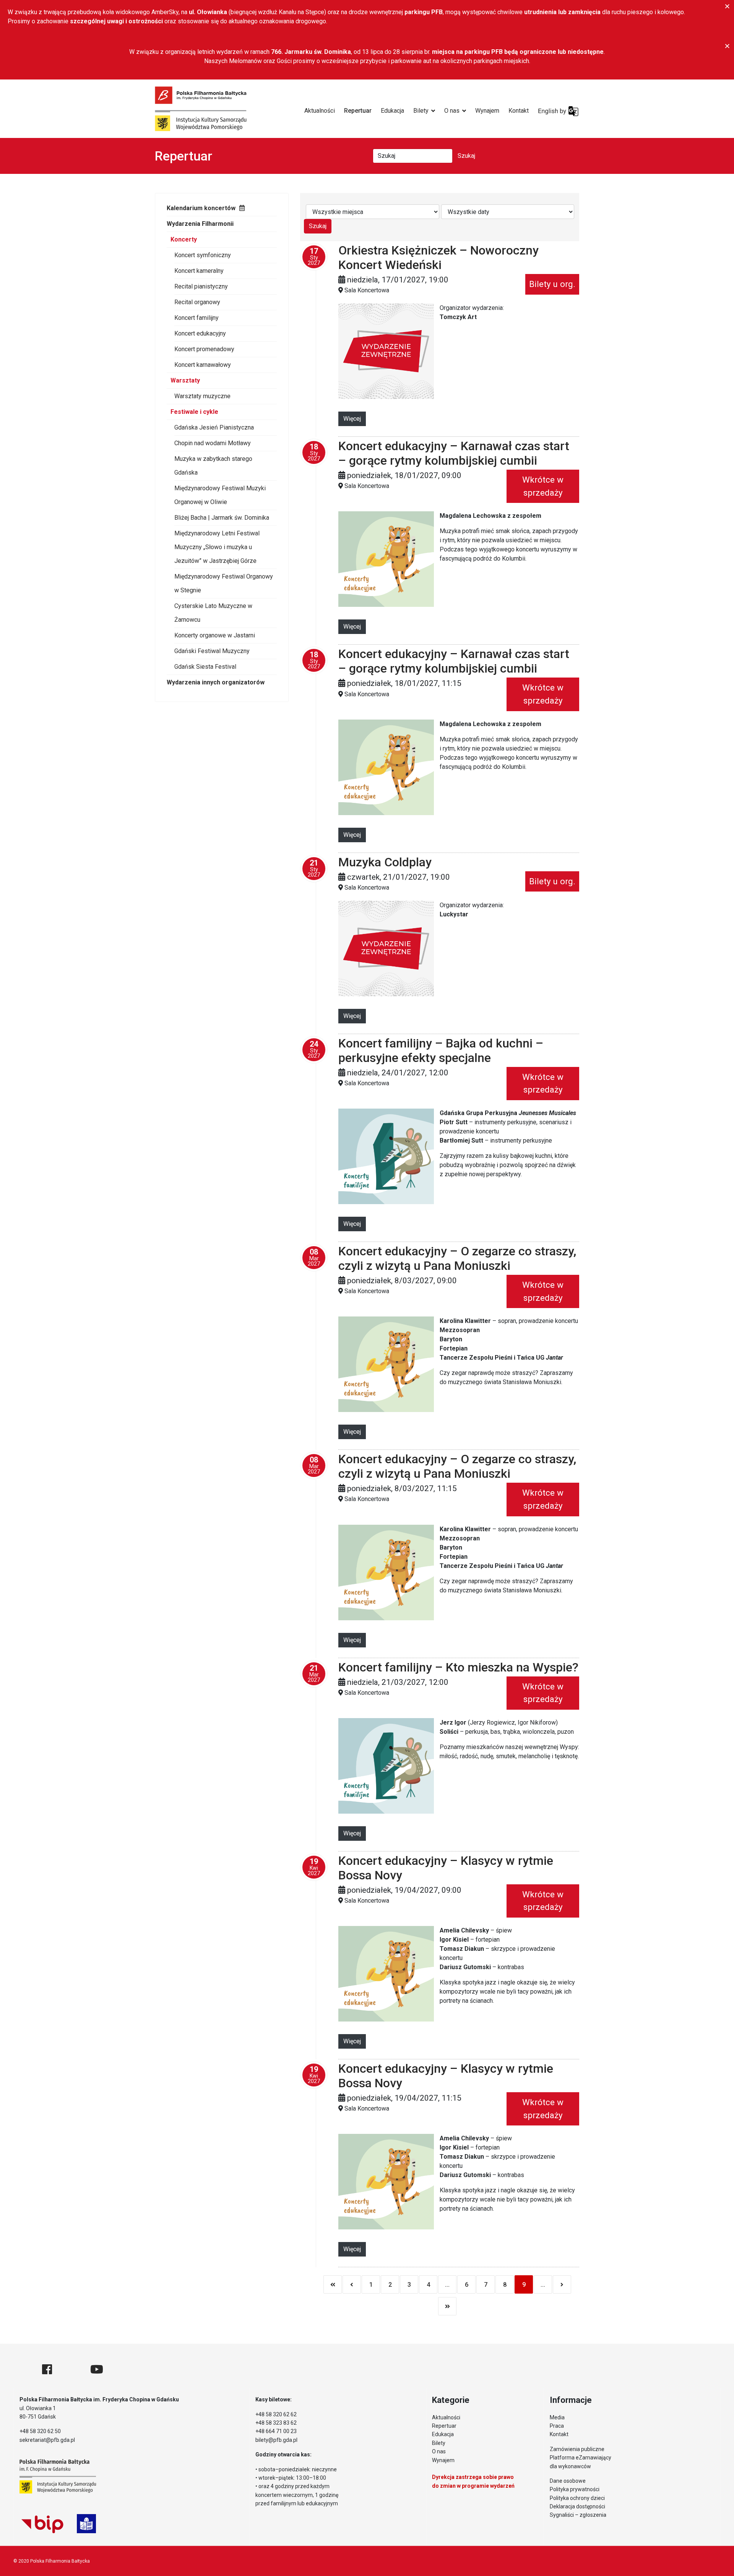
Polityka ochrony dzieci (577, 2498)
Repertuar (358, 111)
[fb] (47, 2369)
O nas (452, 111)
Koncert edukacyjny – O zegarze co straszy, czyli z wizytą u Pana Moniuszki (457, 1258)
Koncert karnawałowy (203, 365)
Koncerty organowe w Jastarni (215, 635)
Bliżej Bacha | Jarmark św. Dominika (222, 518)
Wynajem (487, 111)
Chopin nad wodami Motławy (213, 443)
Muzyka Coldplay (385, 862)
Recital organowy (197, 302)
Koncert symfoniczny (203, 255)
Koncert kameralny (199, 271)
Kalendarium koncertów (201, 208)
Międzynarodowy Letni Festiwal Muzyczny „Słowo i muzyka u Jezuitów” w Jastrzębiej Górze (217, 547)
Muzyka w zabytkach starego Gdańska (213, 466)
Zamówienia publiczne (577, 2449)
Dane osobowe (568, 2481)
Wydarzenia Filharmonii (200, 224)
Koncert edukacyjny (200, 333)
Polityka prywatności (575, 2489)
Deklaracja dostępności (577, 2506)
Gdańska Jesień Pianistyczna (214, 427)
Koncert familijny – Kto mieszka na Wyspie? (458, 1667)
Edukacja (392, 111)
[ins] (71, 2369)
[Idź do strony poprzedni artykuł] (352, 2284)
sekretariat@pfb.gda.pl (47, 2440)
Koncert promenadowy (204, 349)
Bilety (421, 111)
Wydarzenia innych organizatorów (216, 682)
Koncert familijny (196, 318)
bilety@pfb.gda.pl (276, 2440)
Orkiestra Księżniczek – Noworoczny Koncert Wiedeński (438, 258)
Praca (557, 2426)
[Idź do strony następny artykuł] (562, 2284)
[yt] (97, 2369)
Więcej (352, 419)
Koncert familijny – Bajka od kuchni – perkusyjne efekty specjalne (441, 1051)
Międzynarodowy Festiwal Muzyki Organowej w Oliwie (220, 495)
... (447, 2285)
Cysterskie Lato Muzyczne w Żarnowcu (213, 613)
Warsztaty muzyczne (202, 396)
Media (557, 2417)
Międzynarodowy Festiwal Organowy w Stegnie (224, 583)
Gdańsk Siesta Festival (205, 667)
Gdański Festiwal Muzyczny (212, 651)
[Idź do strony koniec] (447, 2306)
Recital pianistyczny (201, 286)
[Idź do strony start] (333, 2284)
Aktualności (320, 111)
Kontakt (519, 111)
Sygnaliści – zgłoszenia (578, 2515)
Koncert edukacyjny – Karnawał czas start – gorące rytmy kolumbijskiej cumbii (454, 453)
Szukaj (466, 156)
